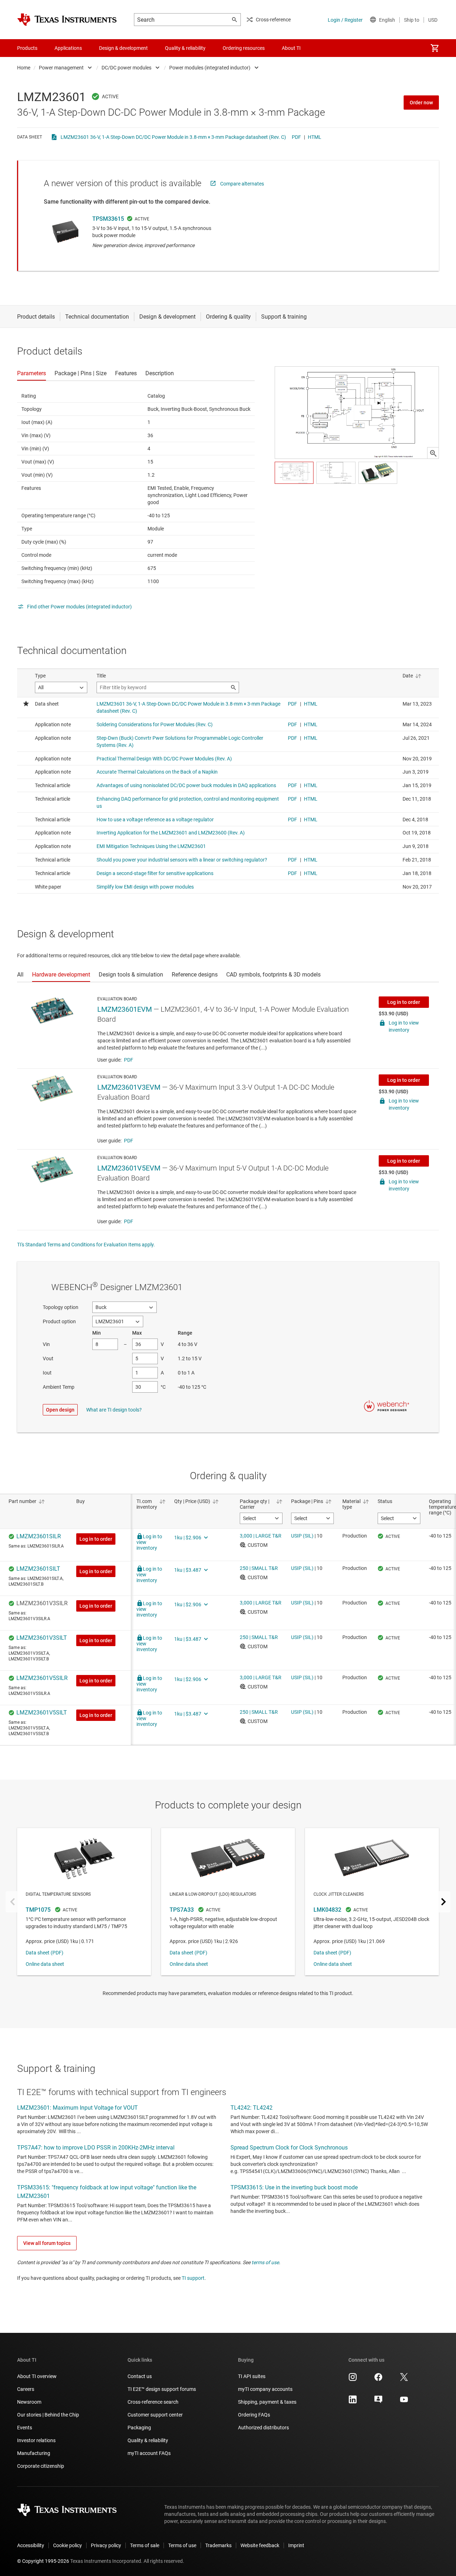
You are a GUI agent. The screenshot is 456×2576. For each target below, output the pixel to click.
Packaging (139, 2428)
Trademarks (218, 2545)
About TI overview (37, 2376)
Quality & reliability (148, 2440)
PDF (296, 137)
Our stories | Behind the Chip (48, 2415)
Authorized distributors (263, 2428)
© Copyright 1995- (43, 2561)
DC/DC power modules (126, 68)
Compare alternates (242, 184)
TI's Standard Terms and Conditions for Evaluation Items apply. (86, 1245)
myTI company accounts (265, 2389)
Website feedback (260, 2545)
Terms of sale (145, 2545)
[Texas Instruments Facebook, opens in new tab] (378, 2379)
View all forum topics (47, 2243)
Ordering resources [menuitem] (244, 48)
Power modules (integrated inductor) (210, 68)
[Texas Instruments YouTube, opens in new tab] (404, 2402)
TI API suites (252, 2376)
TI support (193, 2278)
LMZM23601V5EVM (129, 1168)
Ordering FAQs (254, 2415)
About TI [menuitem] (291, 48)
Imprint (296, 2545)
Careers (26, 2389)
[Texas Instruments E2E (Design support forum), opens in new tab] (378, 2402)
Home (24, 68)
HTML (315, 137)
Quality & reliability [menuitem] (185, 48)
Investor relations (36, 2440)
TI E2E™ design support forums (162, 2389)
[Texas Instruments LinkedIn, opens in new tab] (353, 2402)
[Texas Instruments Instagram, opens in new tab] (353, 2379)
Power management (61, 68)
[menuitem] (435, 48)
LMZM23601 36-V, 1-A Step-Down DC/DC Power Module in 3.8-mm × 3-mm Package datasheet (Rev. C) (173, 137)
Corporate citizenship (41, 2466)
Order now (421, 103)
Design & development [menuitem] (123, 48)
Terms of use (182, 2545)
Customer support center (155, 2415)
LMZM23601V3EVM (129, 1087)
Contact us (140, 2376)
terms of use (265, 2262)
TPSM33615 (108, 219)
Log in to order (404, 1002)
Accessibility (31, 2545)
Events (25, 2428)
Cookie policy (68, 2545)
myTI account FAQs (149, 2453)
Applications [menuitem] (68, 48)
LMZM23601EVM (125, 1009)
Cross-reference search (153, 2402)
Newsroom (29, 2402)
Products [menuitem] (27, 48)
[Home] (67, 20)
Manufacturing (34, 2453)
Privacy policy (106, 2545)
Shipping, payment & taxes (267, 2402)
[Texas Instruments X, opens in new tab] (404, 2379)
